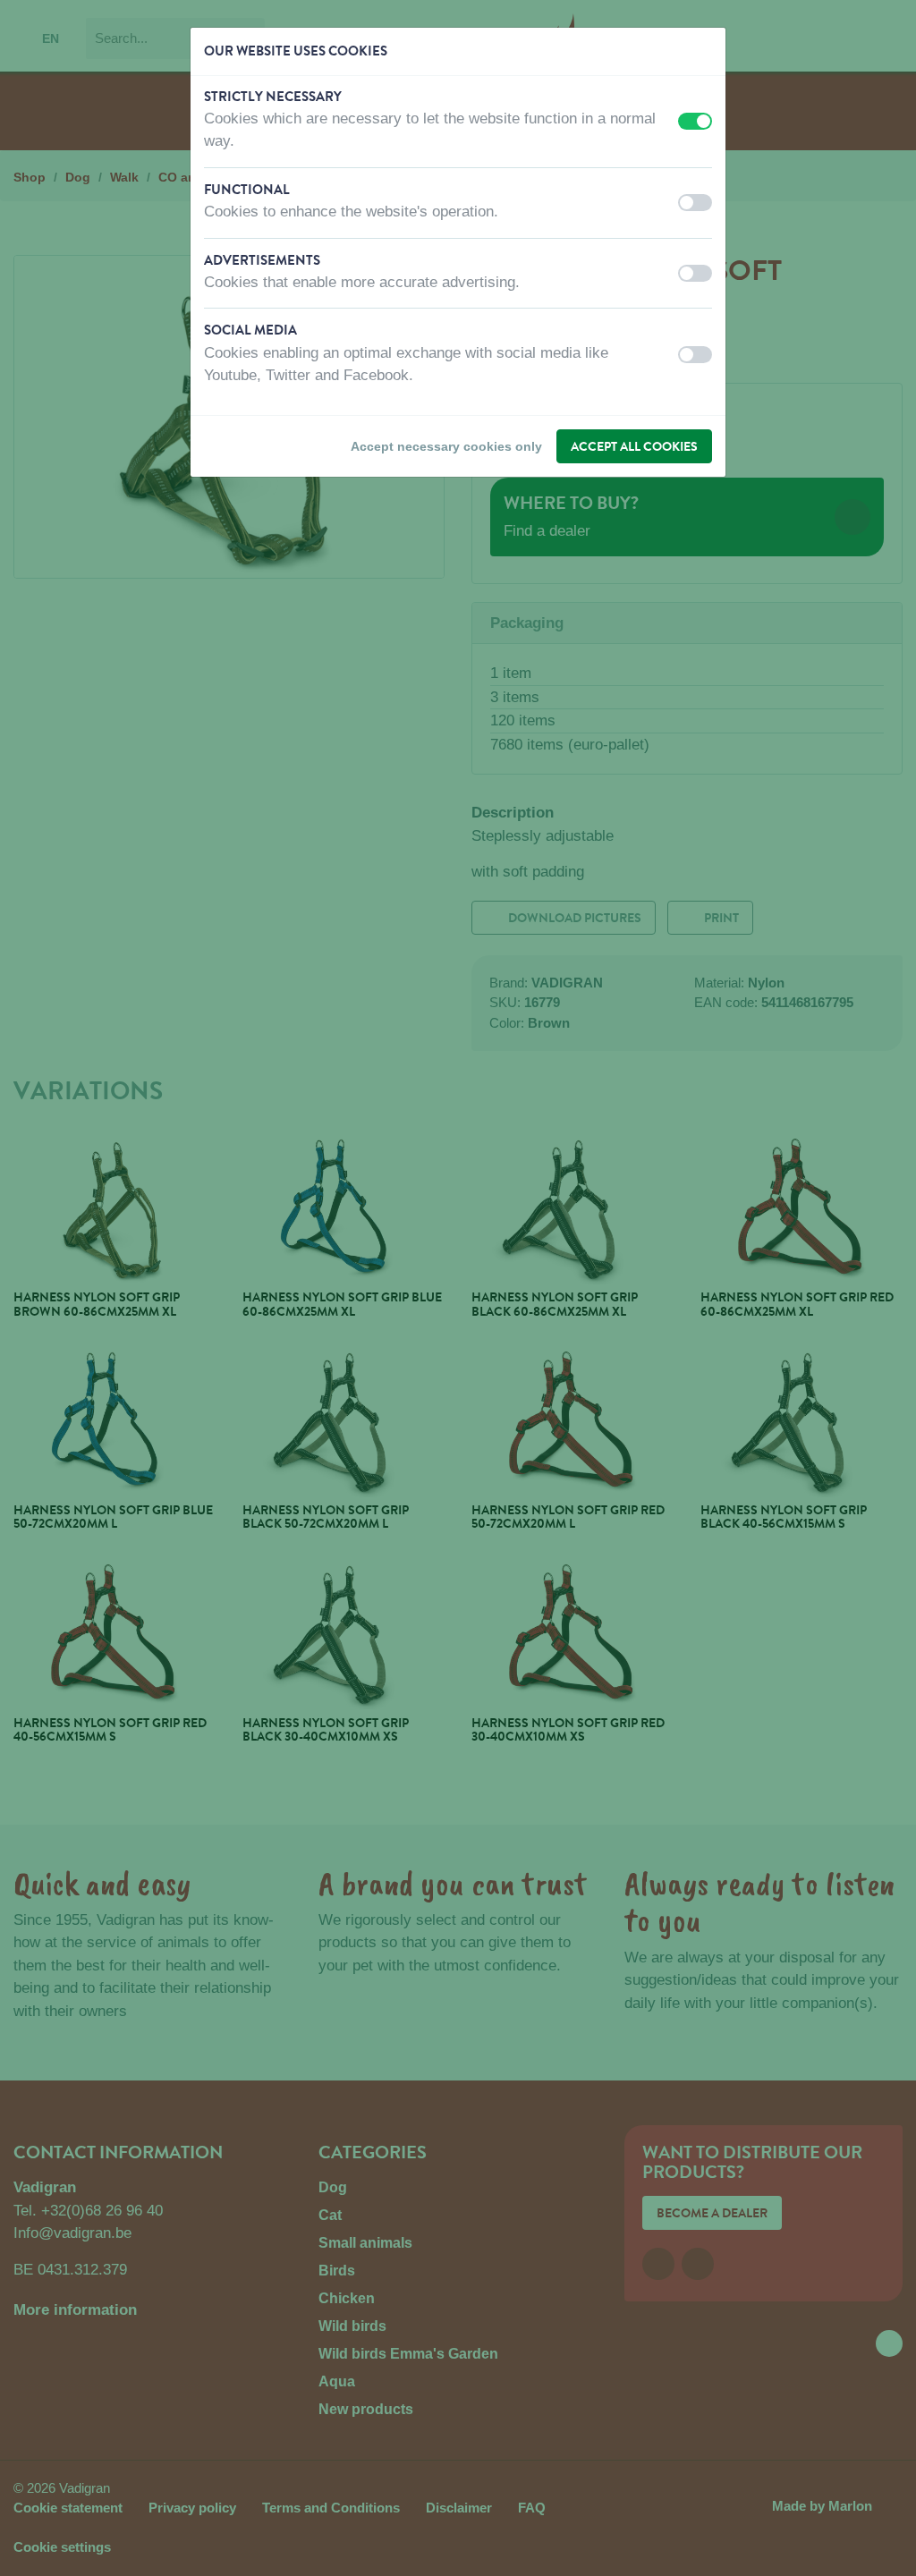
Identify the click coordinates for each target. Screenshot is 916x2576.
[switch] (695, 121)
